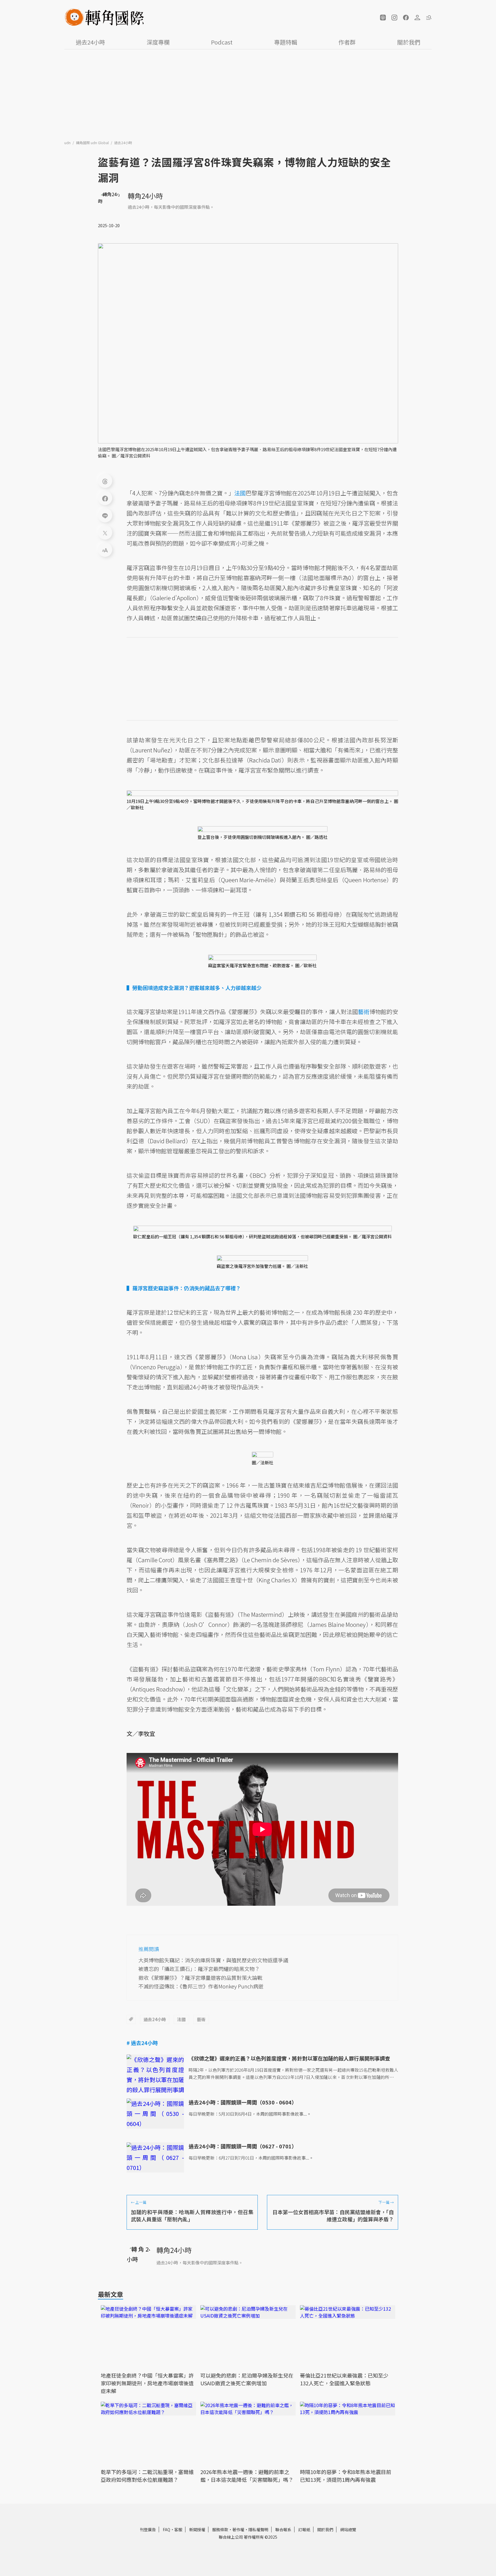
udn (68, 143)
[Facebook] (105, 498)
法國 (181, 2019)
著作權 (238, 2529)
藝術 (201, 2019)
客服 (178, 2529)
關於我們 (409, 42)
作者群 (347, 42)
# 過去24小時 (142, 2043)
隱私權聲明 (258, 2529)
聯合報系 (283, 2529)
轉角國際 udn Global (93, 143)
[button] (383, 18)
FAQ (166, 2529)
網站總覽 (348, 2529)
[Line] (105, 515)
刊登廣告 (148, 2529)
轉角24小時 (145, 196)
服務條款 (220, 2529)
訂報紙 (304, 2529)
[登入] (417, 18)
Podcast (222, 42)
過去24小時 (90, 42)
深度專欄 (158, 42)
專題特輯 (286, 42)
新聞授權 (197, 2529)
